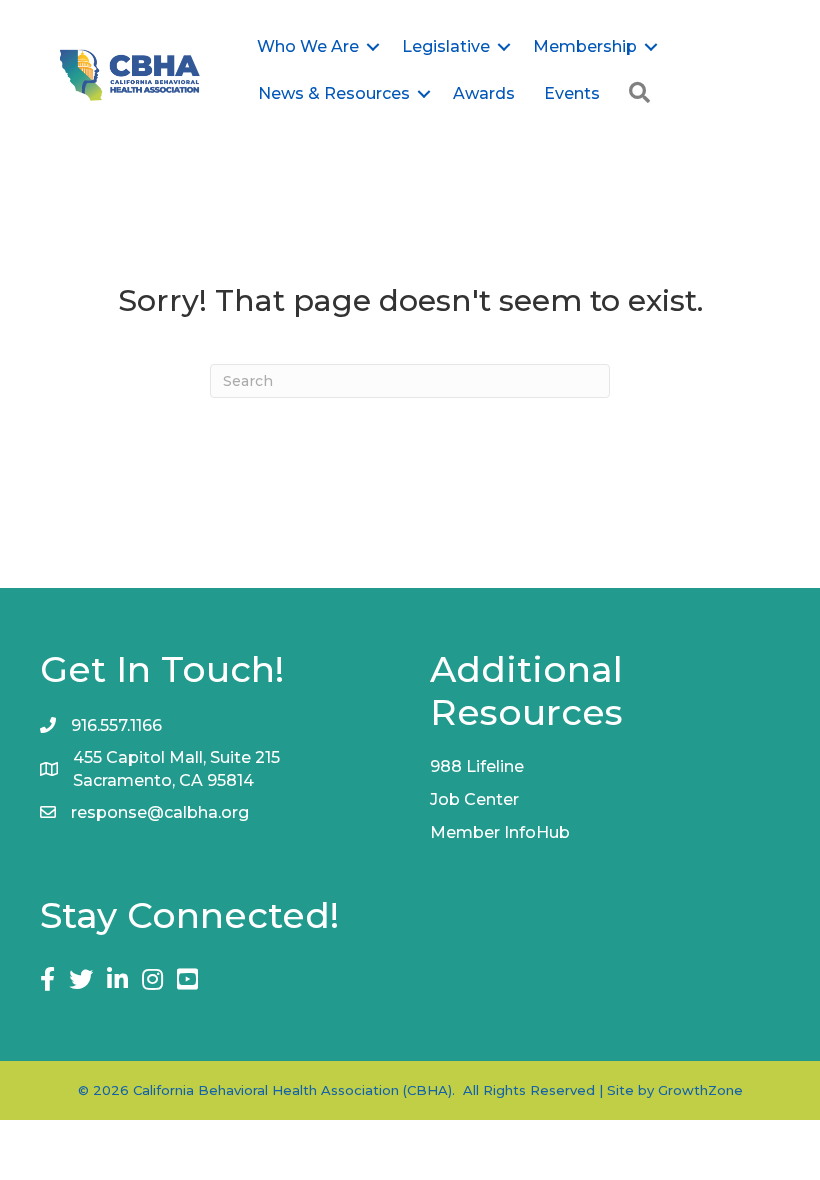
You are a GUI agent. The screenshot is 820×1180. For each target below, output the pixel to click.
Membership (585, 46)
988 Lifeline (477, 766)
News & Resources (334, 93)
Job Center (474, 799)
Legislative (446, 46)
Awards (484, 93)
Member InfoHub (500, 832)
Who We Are (308, 46)
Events (572, 93)
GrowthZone (700, 1090)
